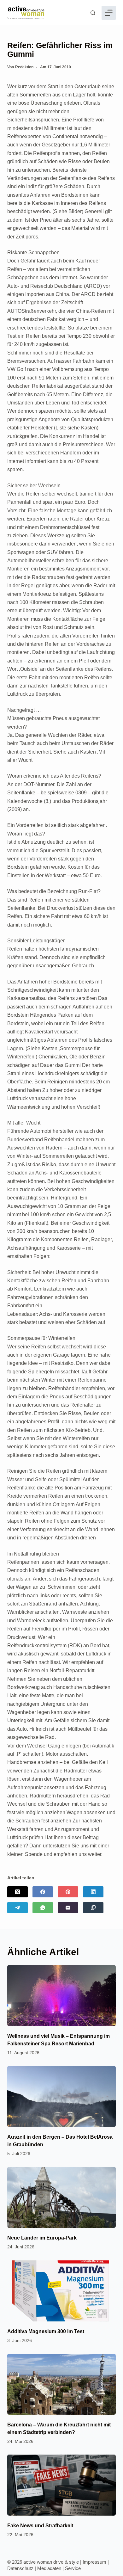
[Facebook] (43, 1892)
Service (73, 2568)
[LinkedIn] (93, 1892)
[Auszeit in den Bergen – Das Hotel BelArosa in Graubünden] (61, 2096)
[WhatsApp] (43, 1908)
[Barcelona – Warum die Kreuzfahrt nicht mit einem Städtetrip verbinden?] (61, 2384)
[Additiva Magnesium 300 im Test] (61, 2291)
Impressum (94, 2562)
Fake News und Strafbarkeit (40, 2526)
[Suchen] (93, 13)
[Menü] (109, 13)
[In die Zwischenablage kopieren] (93, 1908)
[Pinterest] (68, 1892)
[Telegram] (18, 1908)
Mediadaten (49, 2568)
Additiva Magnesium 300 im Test (46, 2331)
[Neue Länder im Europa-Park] (61, 2197)
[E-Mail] (68, 1908)
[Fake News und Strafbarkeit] (61, 2485)
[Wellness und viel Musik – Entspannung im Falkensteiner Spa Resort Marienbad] (61, 1996)
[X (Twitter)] (18, 1892)
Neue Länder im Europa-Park (42, 2238)
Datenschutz (20, 2568)
